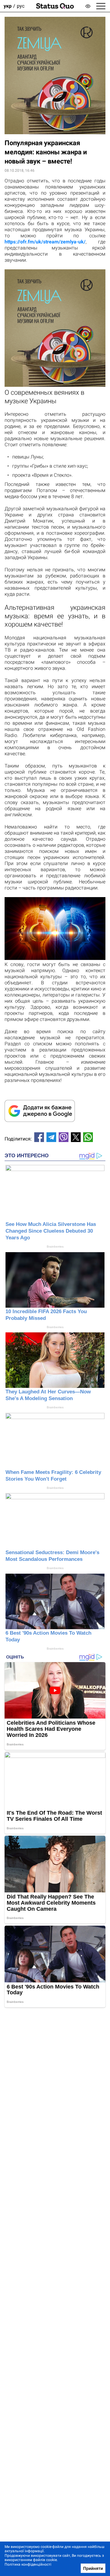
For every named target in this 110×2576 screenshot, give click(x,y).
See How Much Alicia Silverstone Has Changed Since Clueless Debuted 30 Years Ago (51, 1231)
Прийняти (93, 2568)
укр (8, 6)
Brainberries (55, 1247)
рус (21, 6)
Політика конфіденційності (28, 2564)
